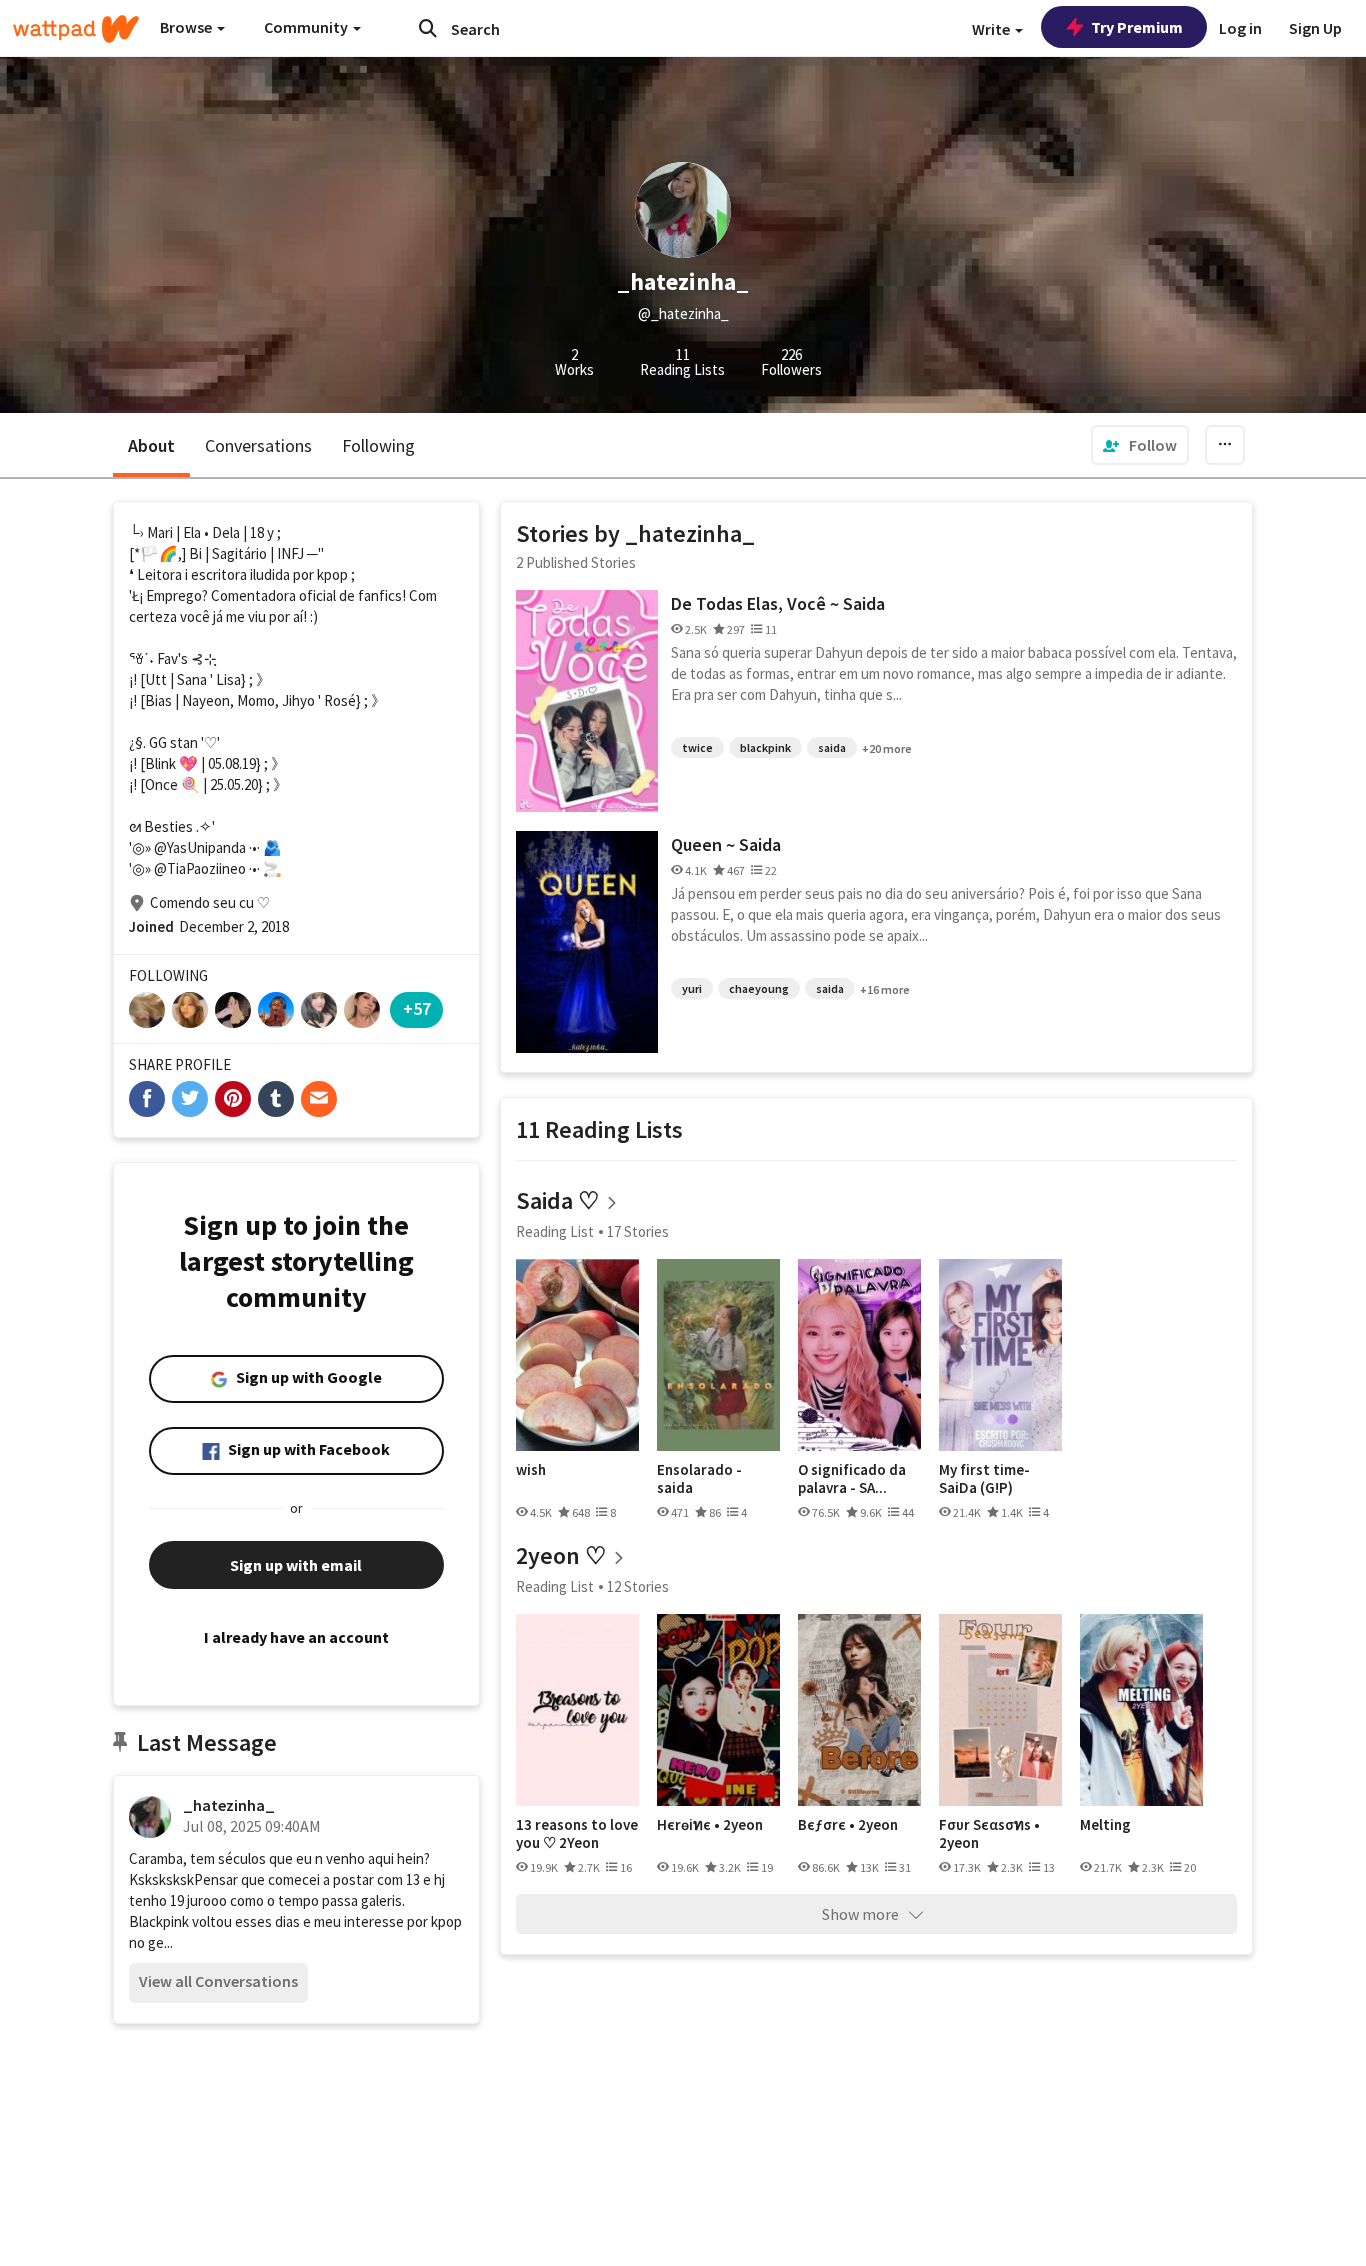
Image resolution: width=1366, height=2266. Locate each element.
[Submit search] (428, 28)
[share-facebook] (147, 1099)
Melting (1105, 1825)
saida (832, 747)
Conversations (258, 445)
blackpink (765, 747)
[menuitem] (1140, 445)
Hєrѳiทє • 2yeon (710, 1825)
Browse (187, 27)
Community (307, 27)
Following (378, 445)
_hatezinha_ (229, 1805)
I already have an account (296, 1637)
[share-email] (319, 1099)
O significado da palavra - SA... (852, 1478)
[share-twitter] (190, 1099)
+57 (417, 1008)
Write (992, 29)
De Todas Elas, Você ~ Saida (778, 603)
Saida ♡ (558, 1200)
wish (531, 1470)
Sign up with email (296, 1565)
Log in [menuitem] (1240, 28)
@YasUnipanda (200, 847)
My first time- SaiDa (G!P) (984, 1478)
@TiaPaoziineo (200, 868)
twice (697, 747)
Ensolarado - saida (699, 1478)
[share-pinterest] (233, 1099)
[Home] (76, 29)
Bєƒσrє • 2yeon (848, 1825)
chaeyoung (759, 988)
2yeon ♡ (561, 1555)
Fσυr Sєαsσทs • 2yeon (989, 1833)
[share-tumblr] (276, 1099)
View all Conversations (218, 1981)
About (151, 445)
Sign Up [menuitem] (1315, 28)
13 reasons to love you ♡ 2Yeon (577, 1833)
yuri (692, 988)
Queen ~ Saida (726, 844)
